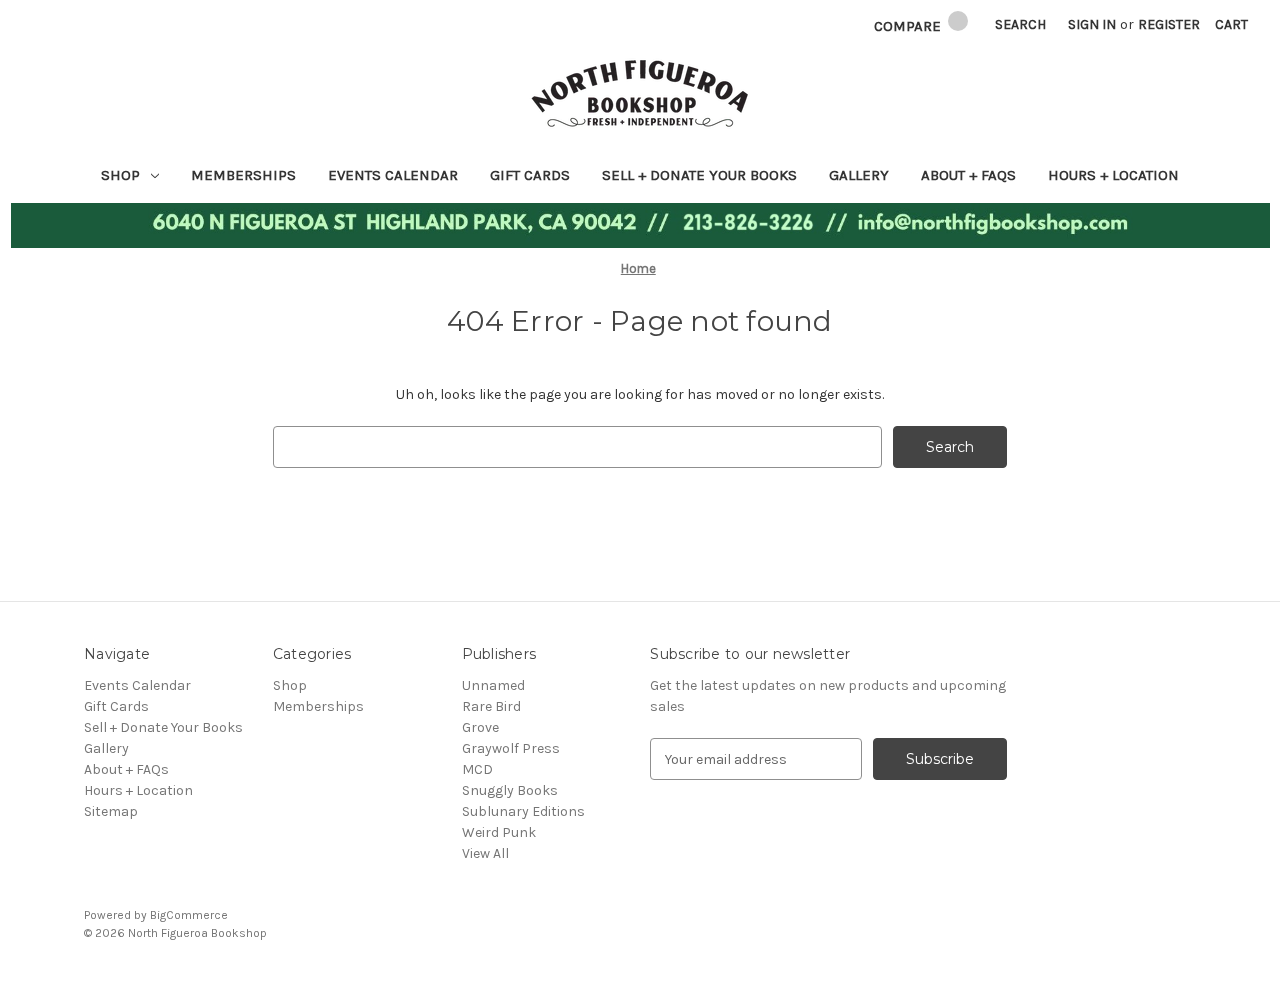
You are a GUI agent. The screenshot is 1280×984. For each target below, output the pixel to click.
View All (485, 853)
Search (1020, 24)
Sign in (1092, 24)
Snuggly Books (510, 790)
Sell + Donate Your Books (699, 175)
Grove (480, 727)
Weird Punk (499, 832)
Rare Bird (491, 706)
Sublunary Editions (523, 811)
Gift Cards (530, 175)
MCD (477, 769)
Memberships (243, 175)
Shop (120, 175)
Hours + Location (1113, 175)
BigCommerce (189, 915)
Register (1169, 24)
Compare (909, 26)
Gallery (859, 175)
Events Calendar (393, 175)
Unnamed (493, 685)
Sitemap (111, 811)
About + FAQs (968, 175)
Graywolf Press (511, 748)
